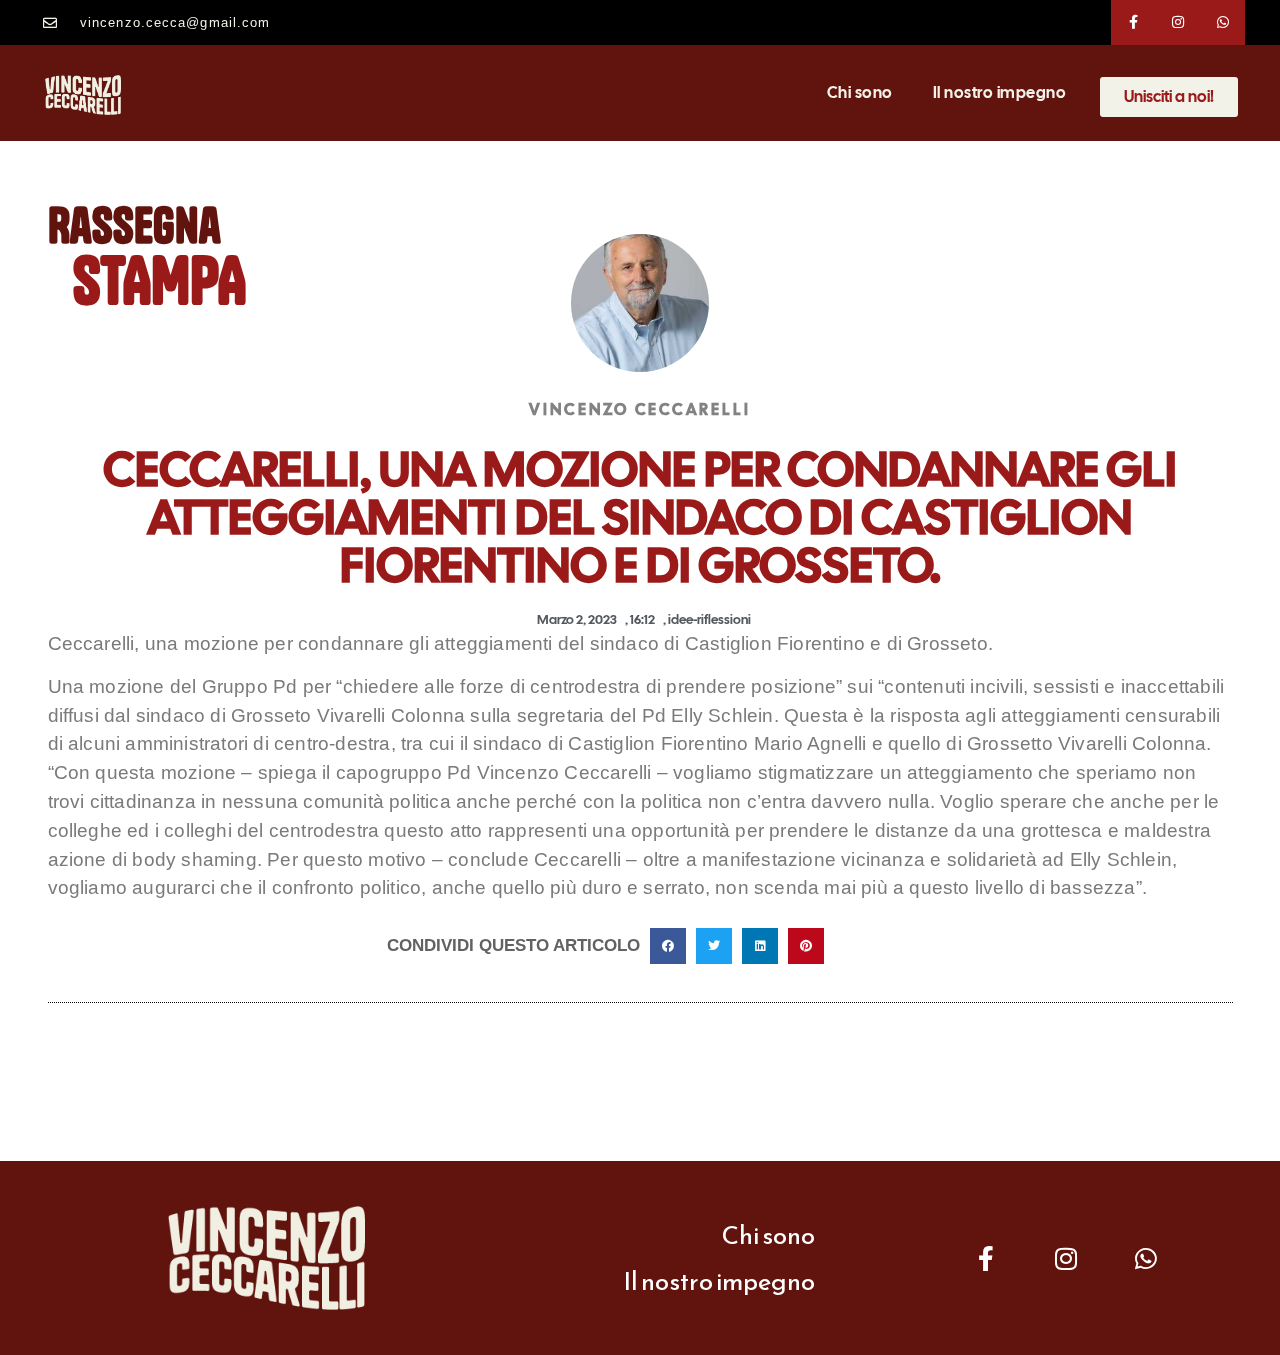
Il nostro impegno (1000, 92)
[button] (668, 946)
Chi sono (860, 92)
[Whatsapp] (1223, 22)
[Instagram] (1178, 22)
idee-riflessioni (709, 619)
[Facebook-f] (1133, 22)
